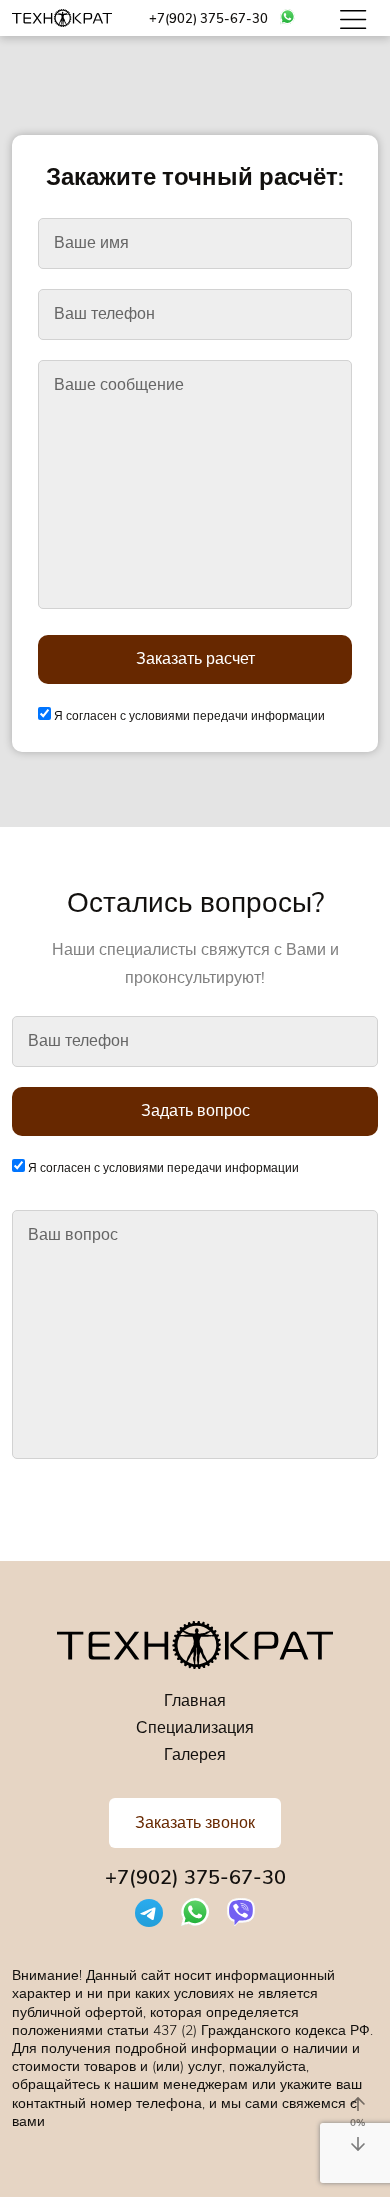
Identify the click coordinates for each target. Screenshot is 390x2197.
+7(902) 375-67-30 (208, 19)
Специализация (195, 1728)
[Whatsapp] (287, 16)
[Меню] (356, 18)
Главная (195, 1701)
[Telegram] (149, 1912)
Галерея (195, 1755)
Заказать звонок (195, 1823)
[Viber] (241, 1912)
